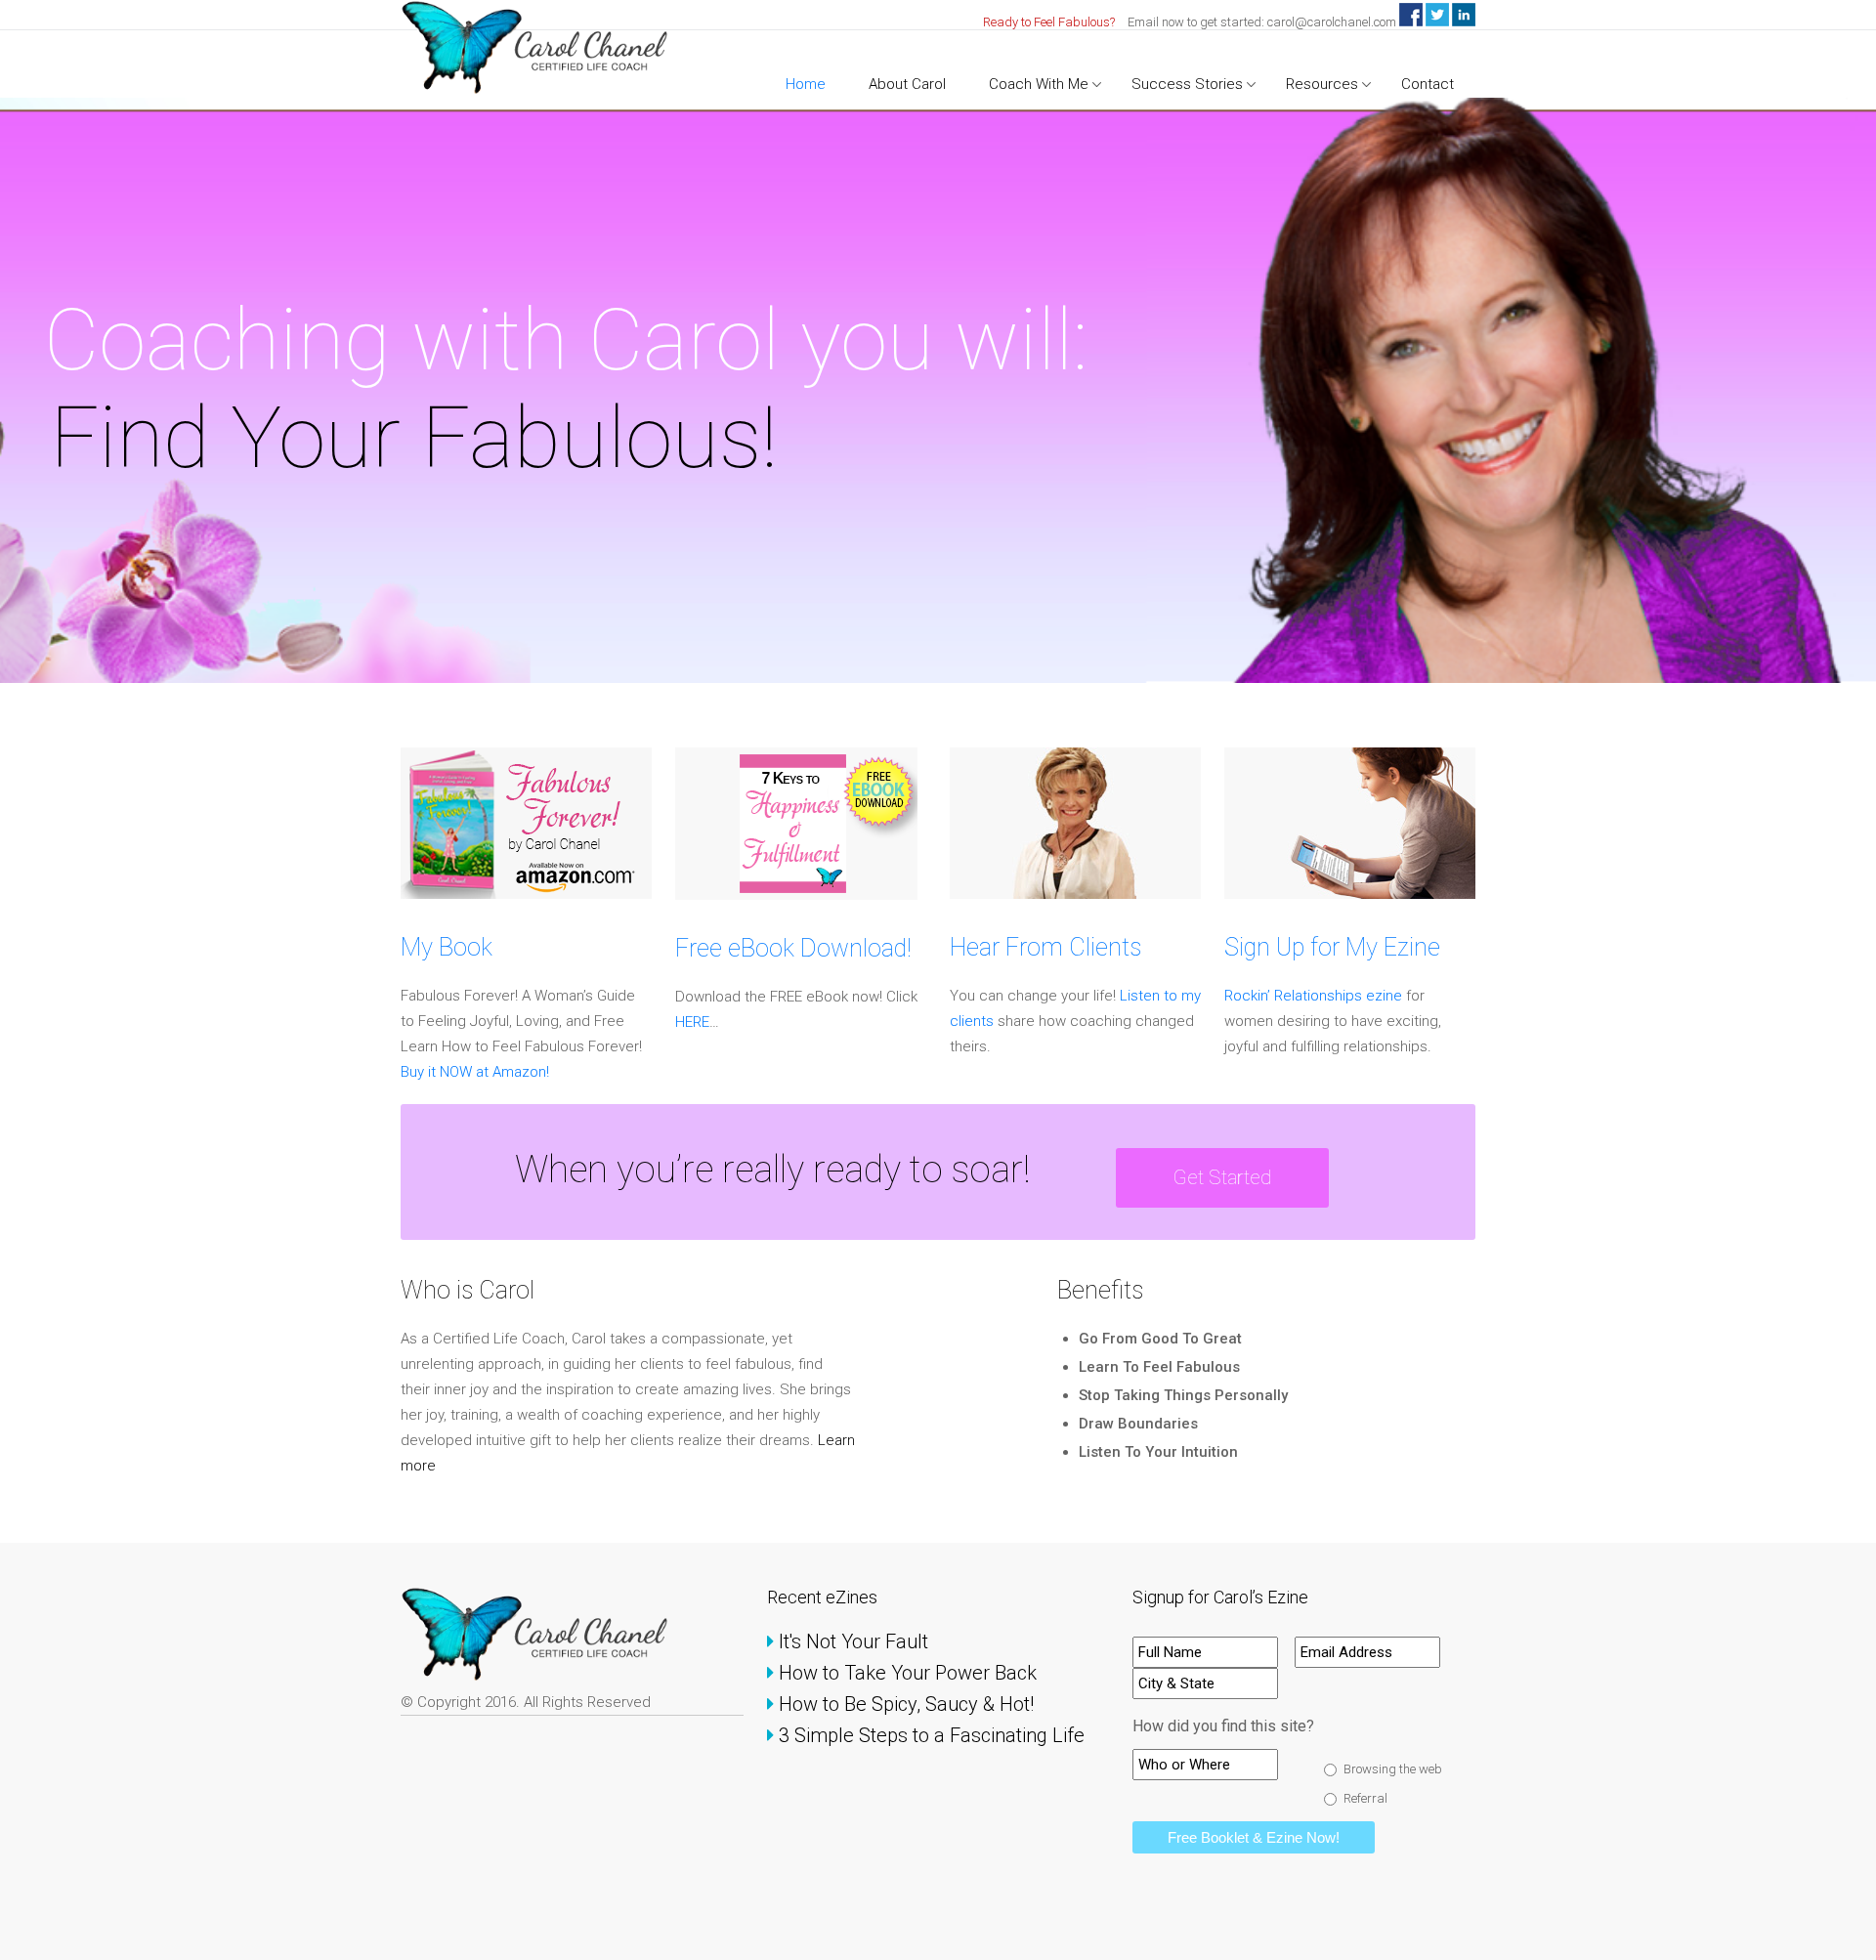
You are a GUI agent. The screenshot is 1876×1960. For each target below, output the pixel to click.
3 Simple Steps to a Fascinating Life (933, 1735)
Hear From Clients (1045, 947)
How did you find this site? (1223, 1726)
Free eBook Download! (793, 948)
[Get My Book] (526, 894)
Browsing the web (1393, 1769)
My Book (447, 947)
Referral (1365, 1798)
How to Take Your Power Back (909, 1673)
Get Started (1222, 1177)
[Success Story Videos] (1075, 894)
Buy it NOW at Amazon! (475, 1072)
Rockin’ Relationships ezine (1313, 996)
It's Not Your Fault (855, 1641)
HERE (692, 1022)
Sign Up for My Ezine (1332, 947)
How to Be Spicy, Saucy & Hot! (908, 1704)
